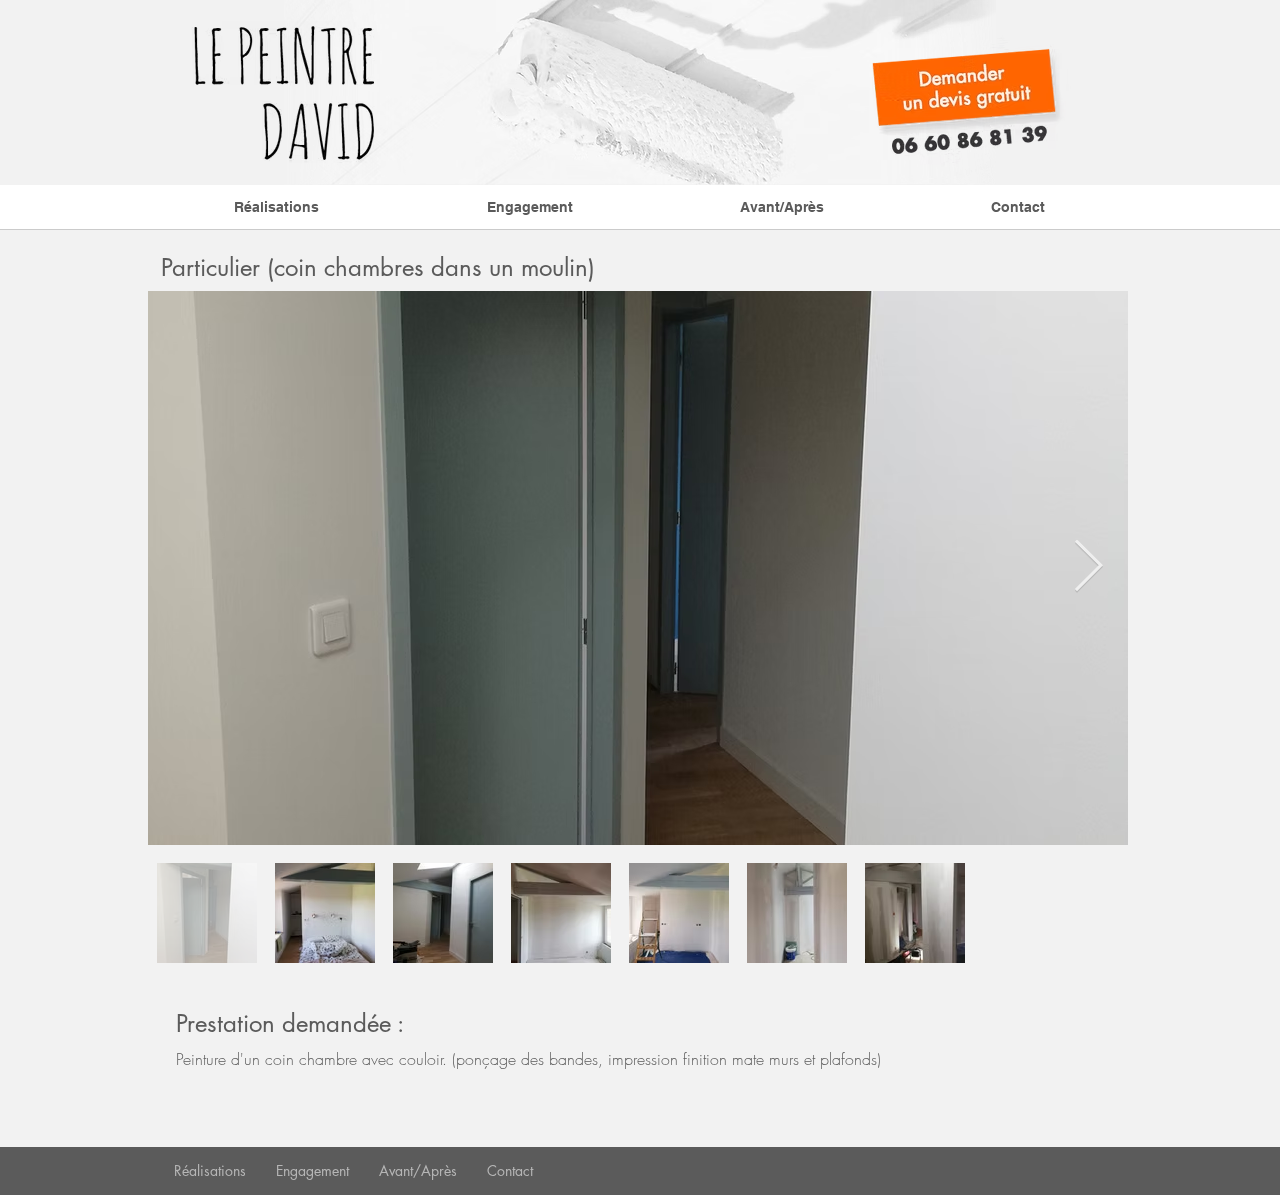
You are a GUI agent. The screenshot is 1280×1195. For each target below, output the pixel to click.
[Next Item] (1088, 568)
